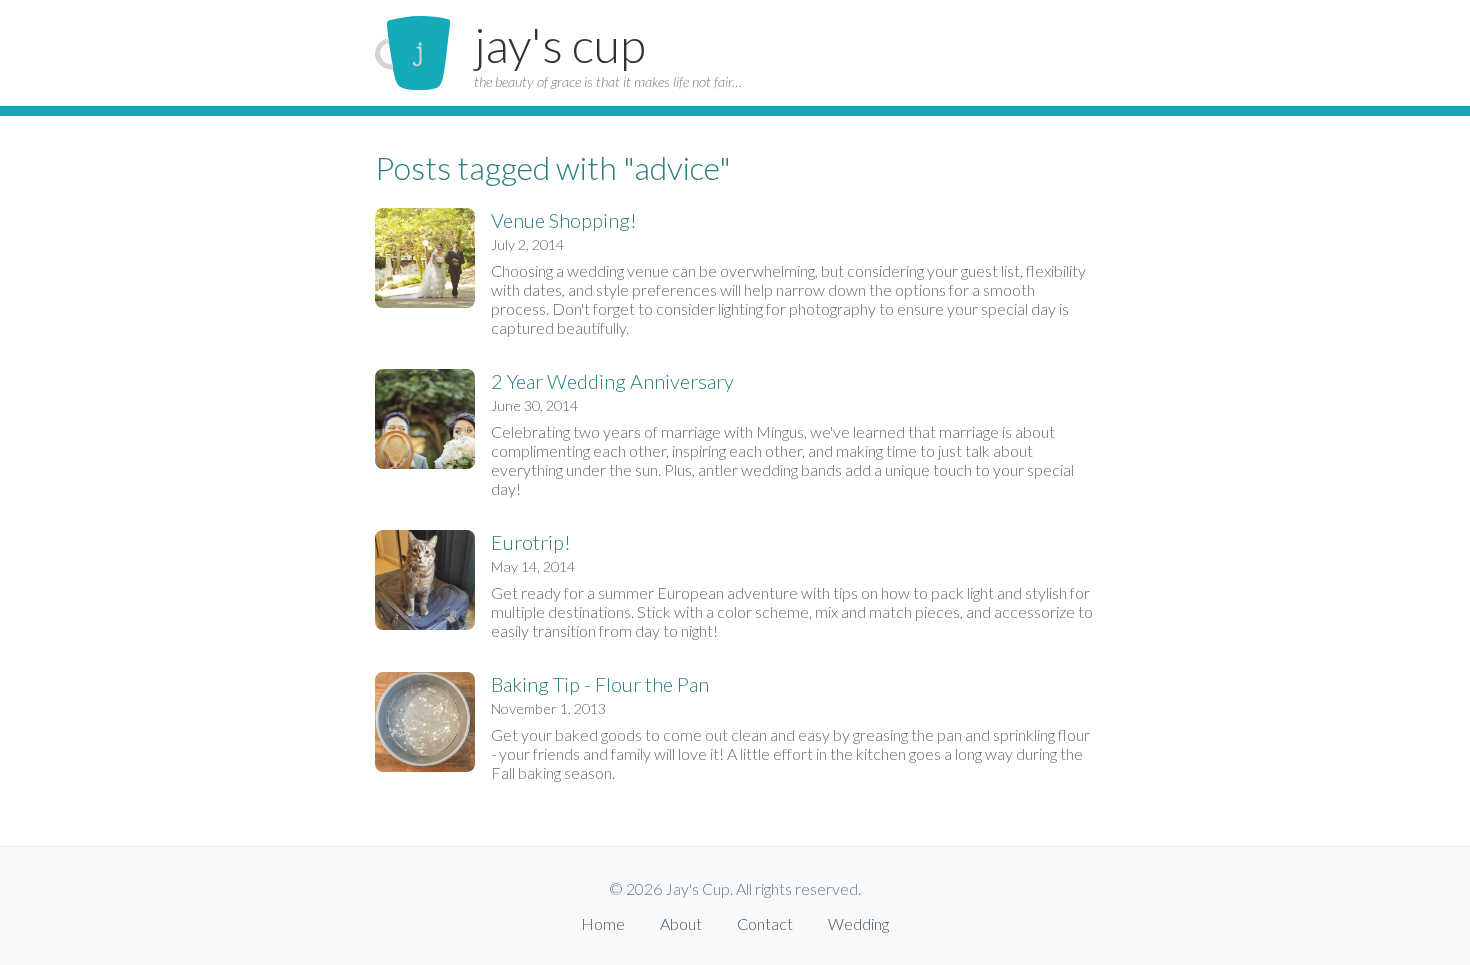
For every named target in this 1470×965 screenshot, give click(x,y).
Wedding (858, 923)
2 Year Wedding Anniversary (612, 381)
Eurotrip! (531, 542)
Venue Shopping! (564, 220)
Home (603, 923)
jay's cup (560, 44)
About (681, 923)
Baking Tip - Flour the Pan (600, 684)
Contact (765, 923)
